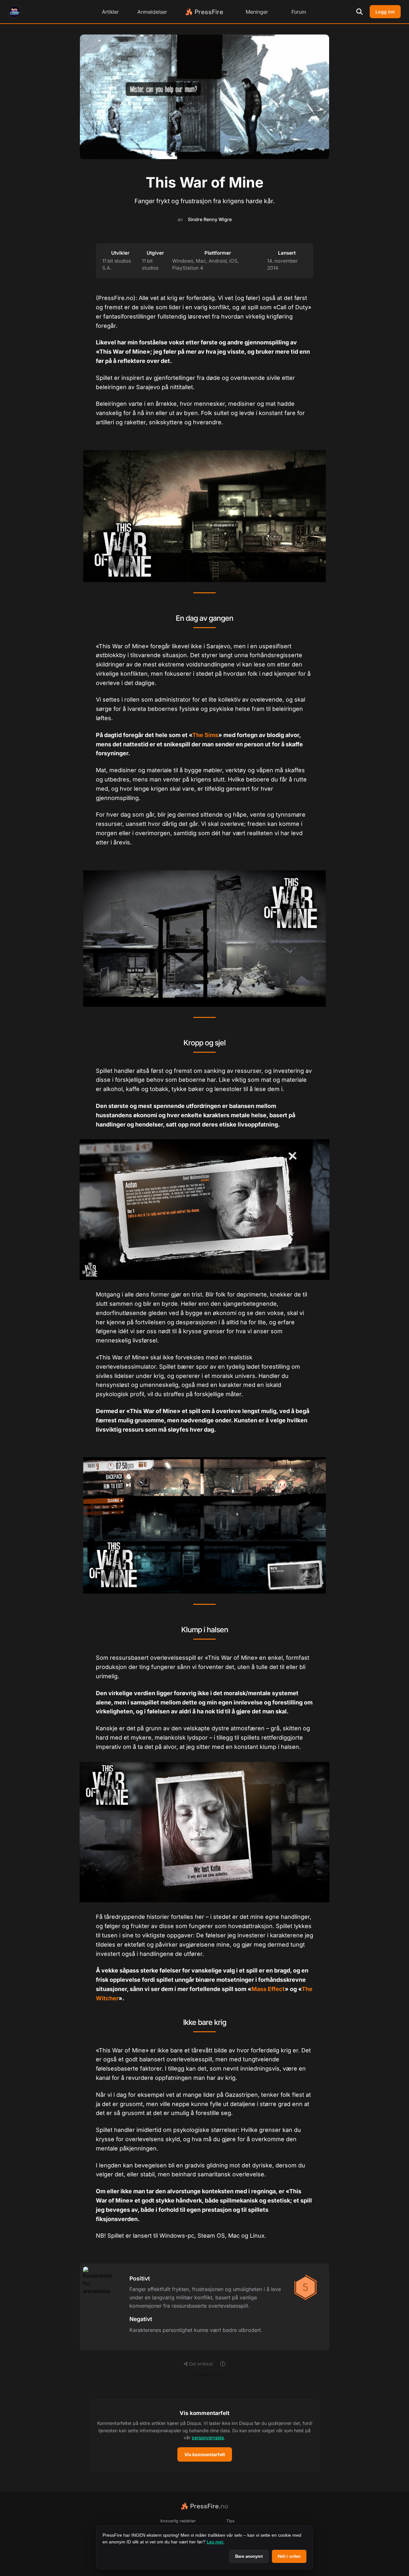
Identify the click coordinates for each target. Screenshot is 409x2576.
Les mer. (216, 2542)
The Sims (205, 735)
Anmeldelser (152, 12)
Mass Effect (268, 1989)
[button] (204, 2435)
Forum (299, 12)
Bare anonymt (249, 2556)
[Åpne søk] (359, 12)
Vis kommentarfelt (205, 2454)
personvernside (208, 2438)
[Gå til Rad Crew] (15, 12)
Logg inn (385, 12)
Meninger (257, 12)
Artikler (110, 12)
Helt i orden (289, 2556)
